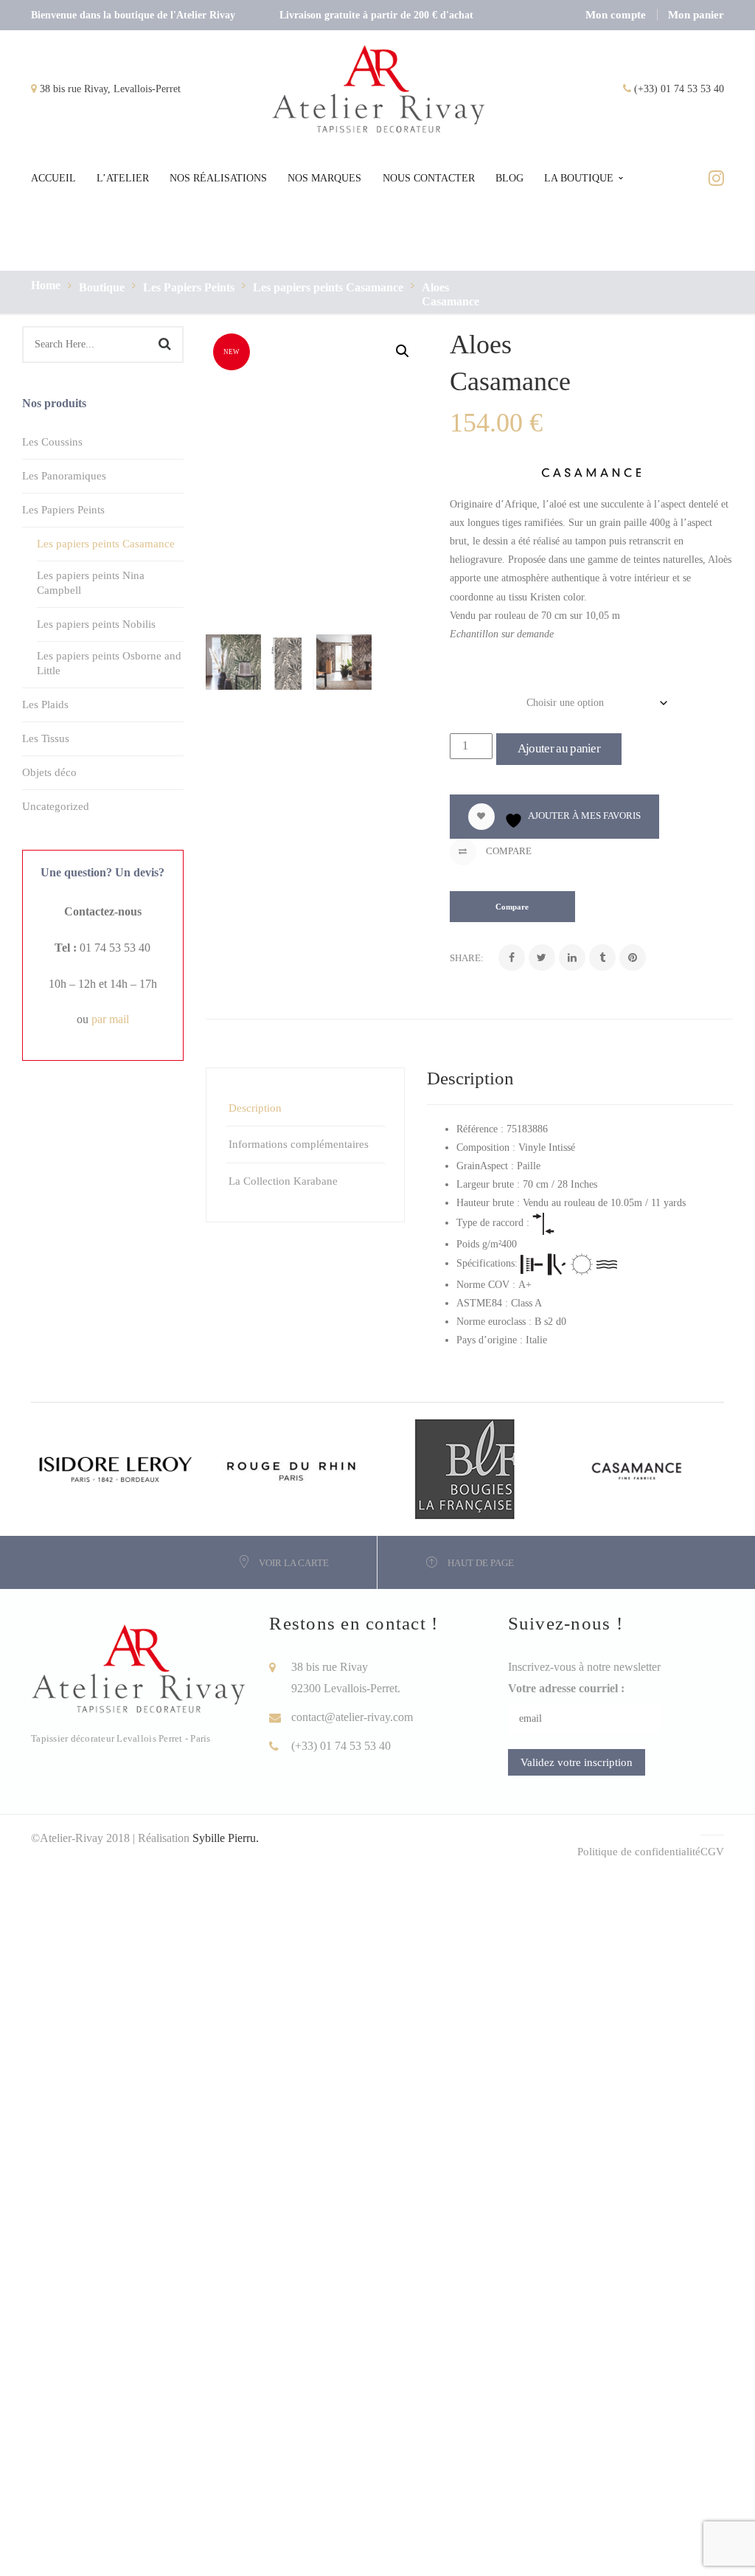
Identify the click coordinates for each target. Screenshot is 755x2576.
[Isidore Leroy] (118, 1468)
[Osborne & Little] (638, 1468)
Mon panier (696, 15)
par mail (110, 1019)
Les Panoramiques (64, 476)
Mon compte (616, 15)
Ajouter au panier (559, 748)
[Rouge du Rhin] (291, 1468)
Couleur (472, 699)
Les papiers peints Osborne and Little (109, 663)
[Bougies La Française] (465, 1468)
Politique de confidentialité (639, 1852)
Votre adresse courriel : (566, 1688)
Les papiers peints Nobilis (96, 624)
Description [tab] (255, 1108)
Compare (508, 851)
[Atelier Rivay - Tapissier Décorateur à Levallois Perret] (379, 88)
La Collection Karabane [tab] (283, 1181)
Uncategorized (56, 806)
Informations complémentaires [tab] (299, 1144)
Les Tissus (46, 738)
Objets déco (49, 772)
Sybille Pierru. (226, 1838)
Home (46, 285)
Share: (467, 958)
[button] (403, 351)
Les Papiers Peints (189, 287)
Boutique (102, 287)
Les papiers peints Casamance (328, 287)
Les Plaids (45, 704)
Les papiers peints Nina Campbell (91, 583)
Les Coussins (52, 442)
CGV (712, 1852)
